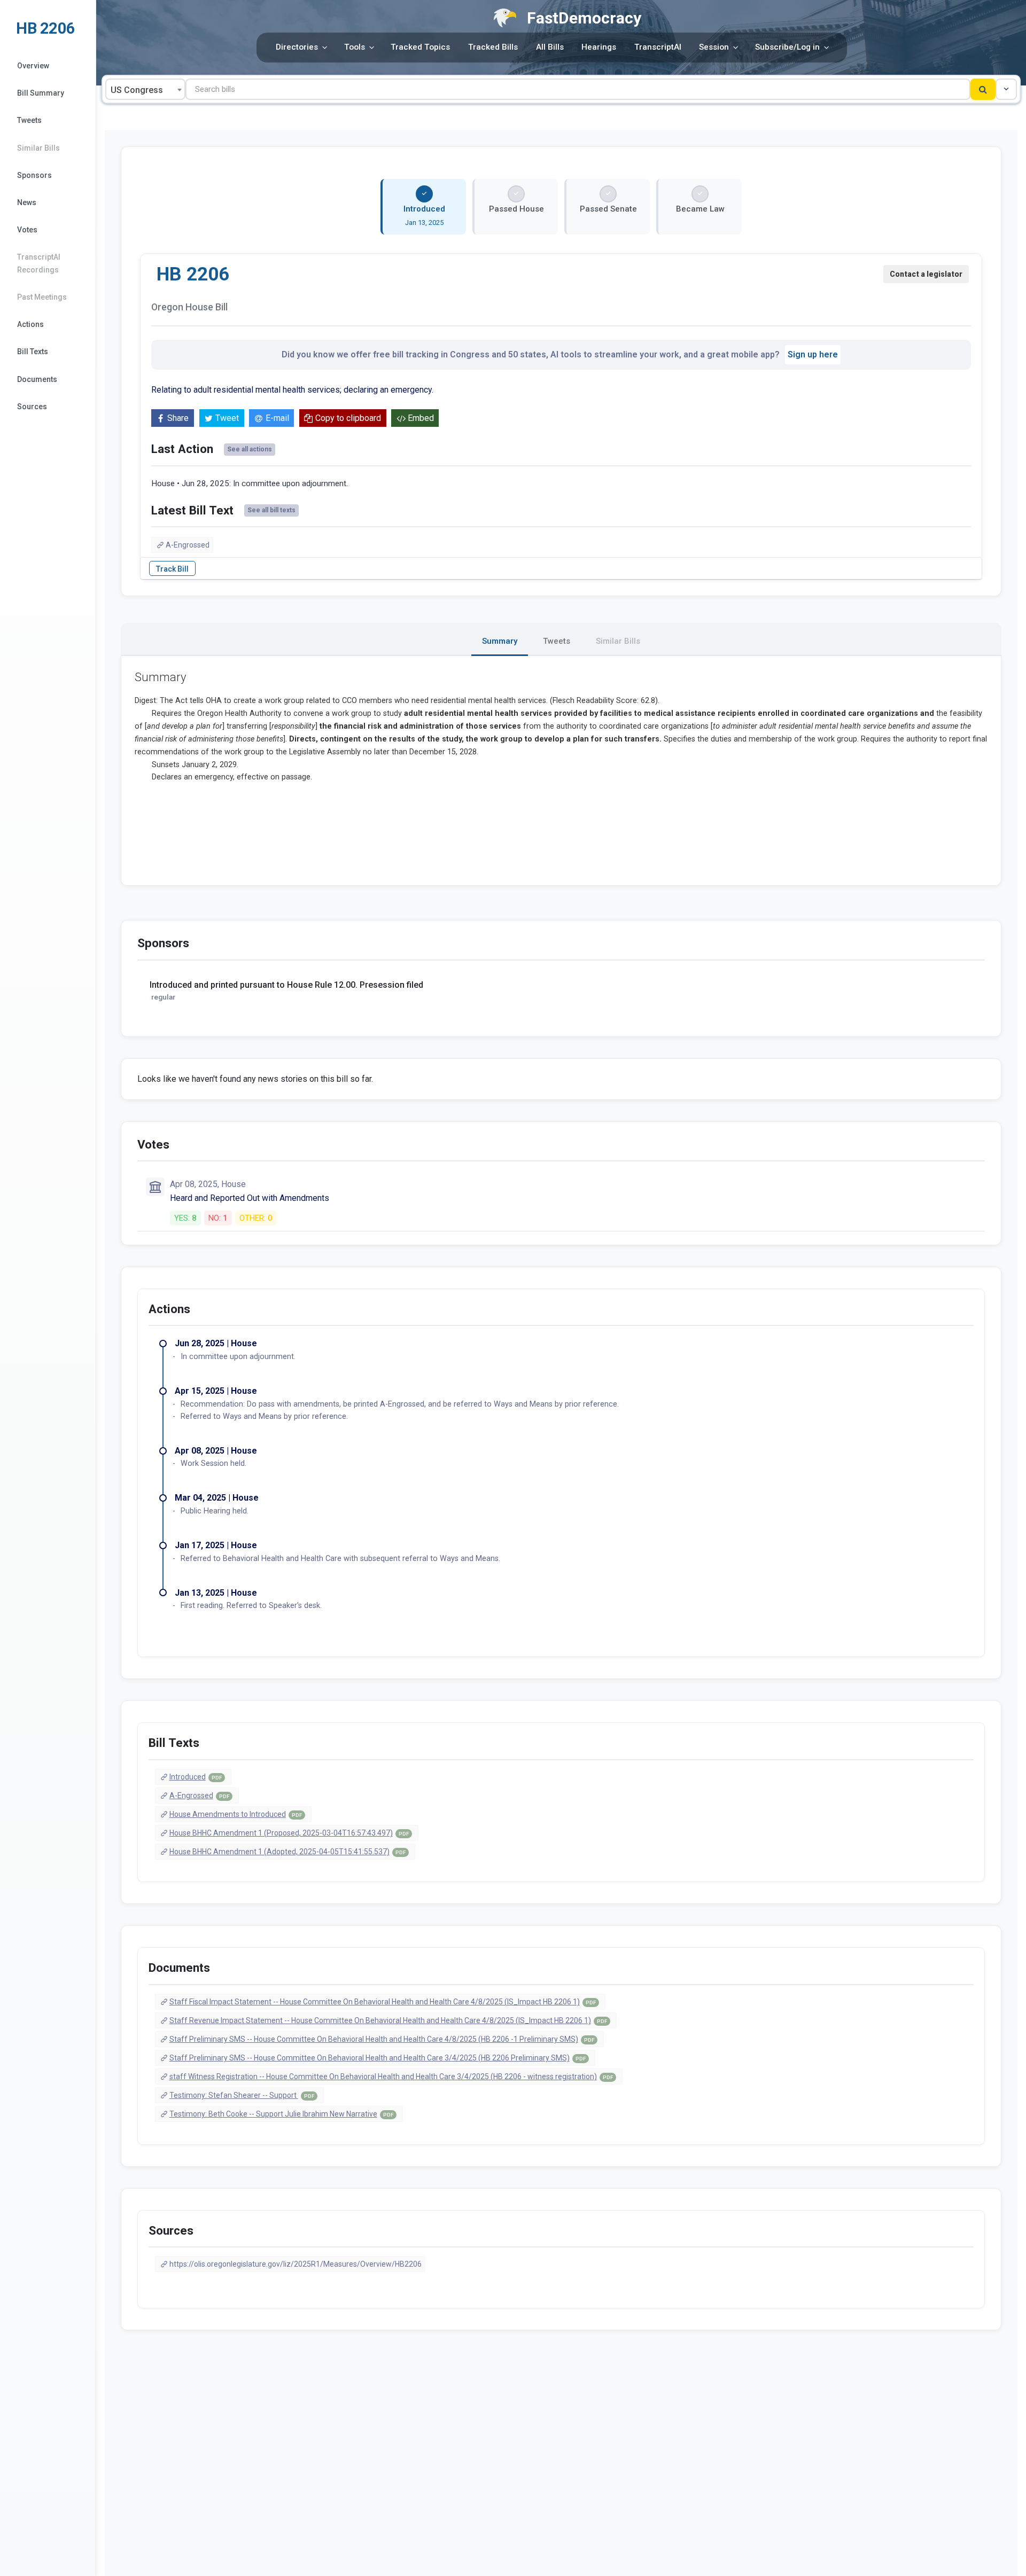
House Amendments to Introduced (236, 1814)
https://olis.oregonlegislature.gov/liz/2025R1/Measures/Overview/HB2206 (296, 2264)
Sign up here (813, 354)
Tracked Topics (420, 47)
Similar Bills (38, 148)
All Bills (550, 47)
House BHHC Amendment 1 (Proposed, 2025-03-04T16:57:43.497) (289, 1833)
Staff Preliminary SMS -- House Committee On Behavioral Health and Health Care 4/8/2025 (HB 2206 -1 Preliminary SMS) (382, 2039)
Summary (500, 641)
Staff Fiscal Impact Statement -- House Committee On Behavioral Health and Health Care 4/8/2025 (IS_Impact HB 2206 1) (383, 2002)
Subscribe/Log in (787, 47)
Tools (355, 47)
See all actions (250, 449)
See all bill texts (271, 510)
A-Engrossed (188, 545)
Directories (297, 47)
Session (714, 47)
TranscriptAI (658, 47)
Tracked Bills (493, 47)
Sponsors (34, 175)
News (27, 202)
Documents (37, 379)
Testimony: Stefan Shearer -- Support (242, 2095)
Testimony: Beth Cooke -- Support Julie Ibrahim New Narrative (281, 2114)
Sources (32, 407)
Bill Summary (41, 93)
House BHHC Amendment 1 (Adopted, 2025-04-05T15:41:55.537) (287, 1852)
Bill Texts (33, 352)
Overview (33, 66)
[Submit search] (983, 89)
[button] (1006, 89)
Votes (27, 230)
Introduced (196, 1777)
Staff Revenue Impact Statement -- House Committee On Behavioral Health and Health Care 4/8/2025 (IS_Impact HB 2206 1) (388, 2020)
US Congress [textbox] (137, 90)
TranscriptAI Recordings (39, 263)
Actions (30, 324)
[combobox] (145, 89)
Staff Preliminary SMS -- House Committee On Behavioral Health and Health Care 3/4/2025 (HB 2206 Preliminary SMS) (378, 2058)
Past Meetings (42, 297)
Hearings (599, 47)
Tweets (29, 120)
